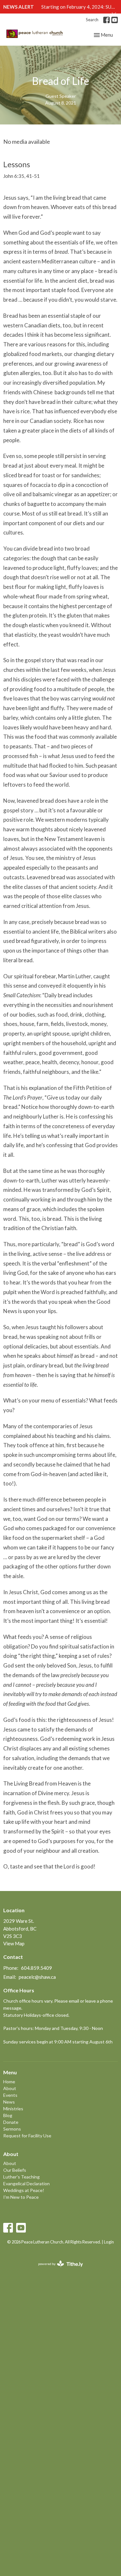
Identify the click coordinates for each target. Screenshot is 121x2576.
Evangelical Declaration (26, 2183)
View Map (14, 1943)
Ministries (13, 2109)
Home (9, 2082)
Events (10, 2095)
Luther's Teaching (21, 2177)
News (9, 2102)
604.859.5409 (36, 1968)
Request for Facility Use (27, 2136)
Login (109, 2242)
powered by (57, 2269)
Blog (8, 2115)
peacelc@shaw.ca (37, 1977)
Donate (11, 2122)
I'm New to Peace (21, 2197)
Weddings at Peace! (24, 2190)
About (10, 2088)
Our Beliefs (15, 2170)
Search (92, 20)
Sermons (12, 2129)
